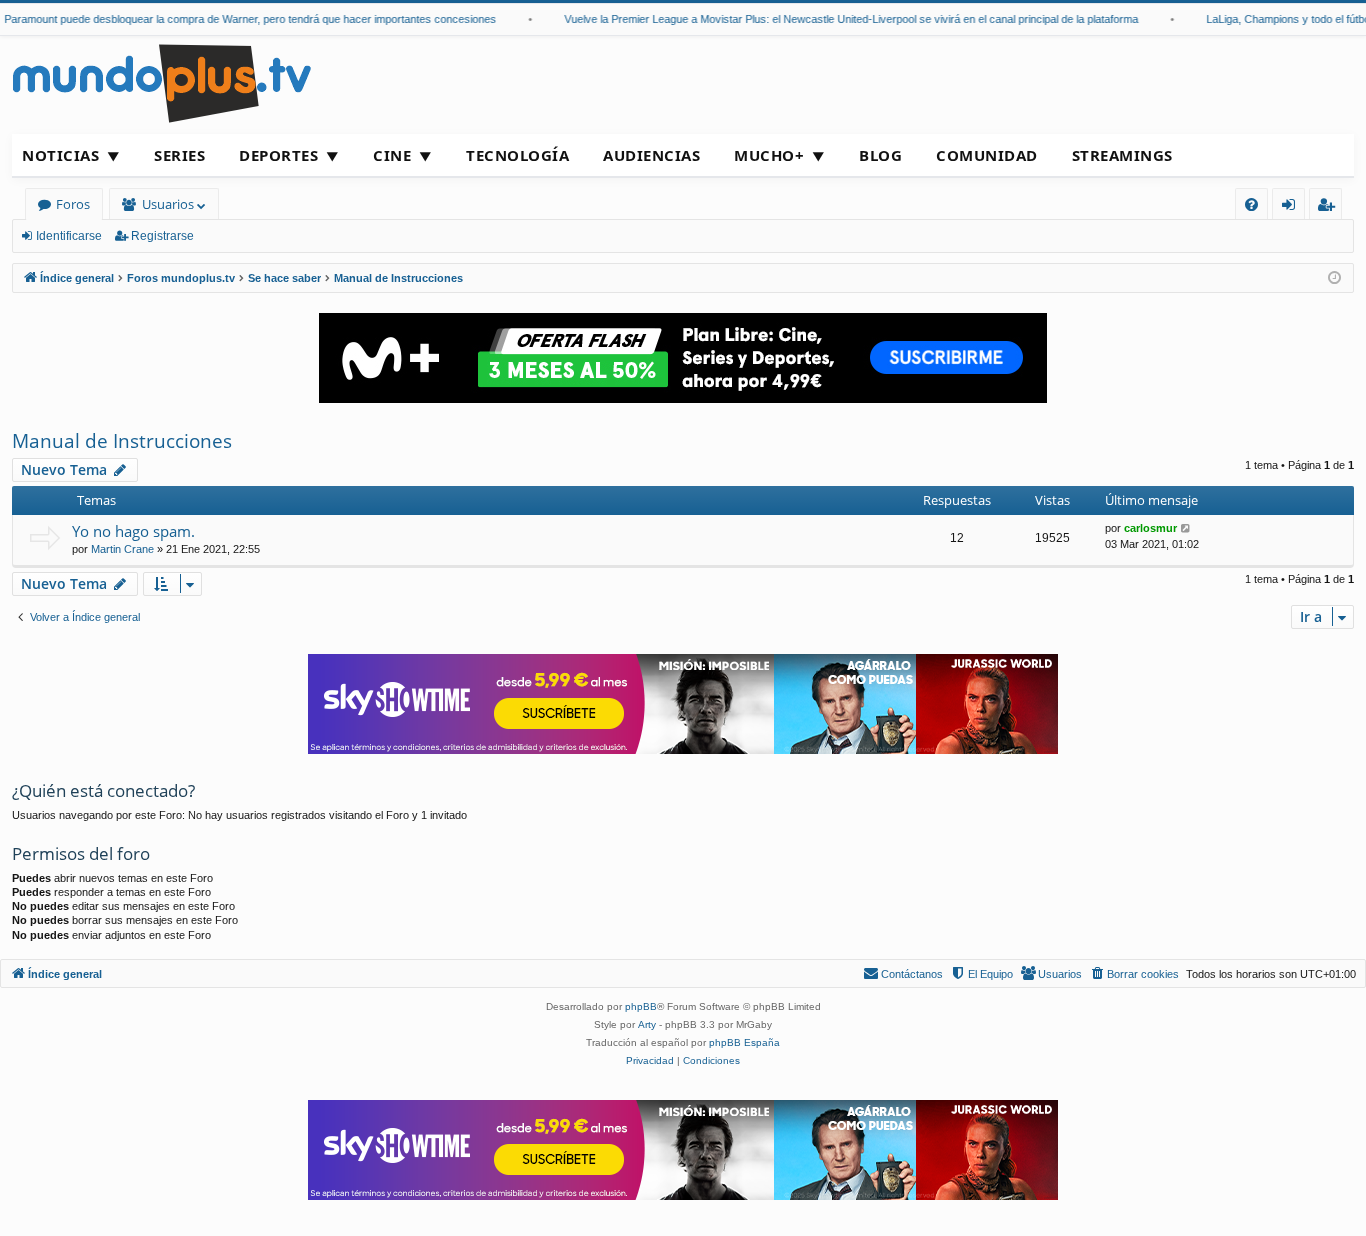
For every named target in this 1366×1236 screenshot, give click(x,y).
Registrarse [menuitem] (1330, 207)
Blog (880, 155)
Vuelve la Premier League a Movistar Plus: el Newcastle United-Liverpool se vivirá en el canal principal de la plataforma (840, 19)
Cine (392, 155)
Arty (647, 1024)
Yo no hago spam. (133, 531)
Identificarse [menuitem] (1292, 207)
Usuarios (168, 204)
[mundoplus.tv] (162, 82)
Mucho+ (769, 155)
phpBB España (744, 1042)
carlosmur (1150, 528)
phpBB (641, 1006)
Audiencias (651, 155)
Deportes (278, 155)
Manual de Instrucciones (122, 441)
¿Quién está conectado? (103, 790)
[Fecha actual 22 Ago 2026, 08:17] (1334, 278)
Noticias (60, 155)
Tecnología (517, 155)
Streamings (1122, 155)
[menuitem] (1251, 204)
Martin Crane (122, 549)
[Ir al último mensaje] (1186, 528)
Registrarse (162, 236)
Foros (73, 204)
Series (179, 155)
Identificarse (69, 236)
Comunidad (987, 155)
